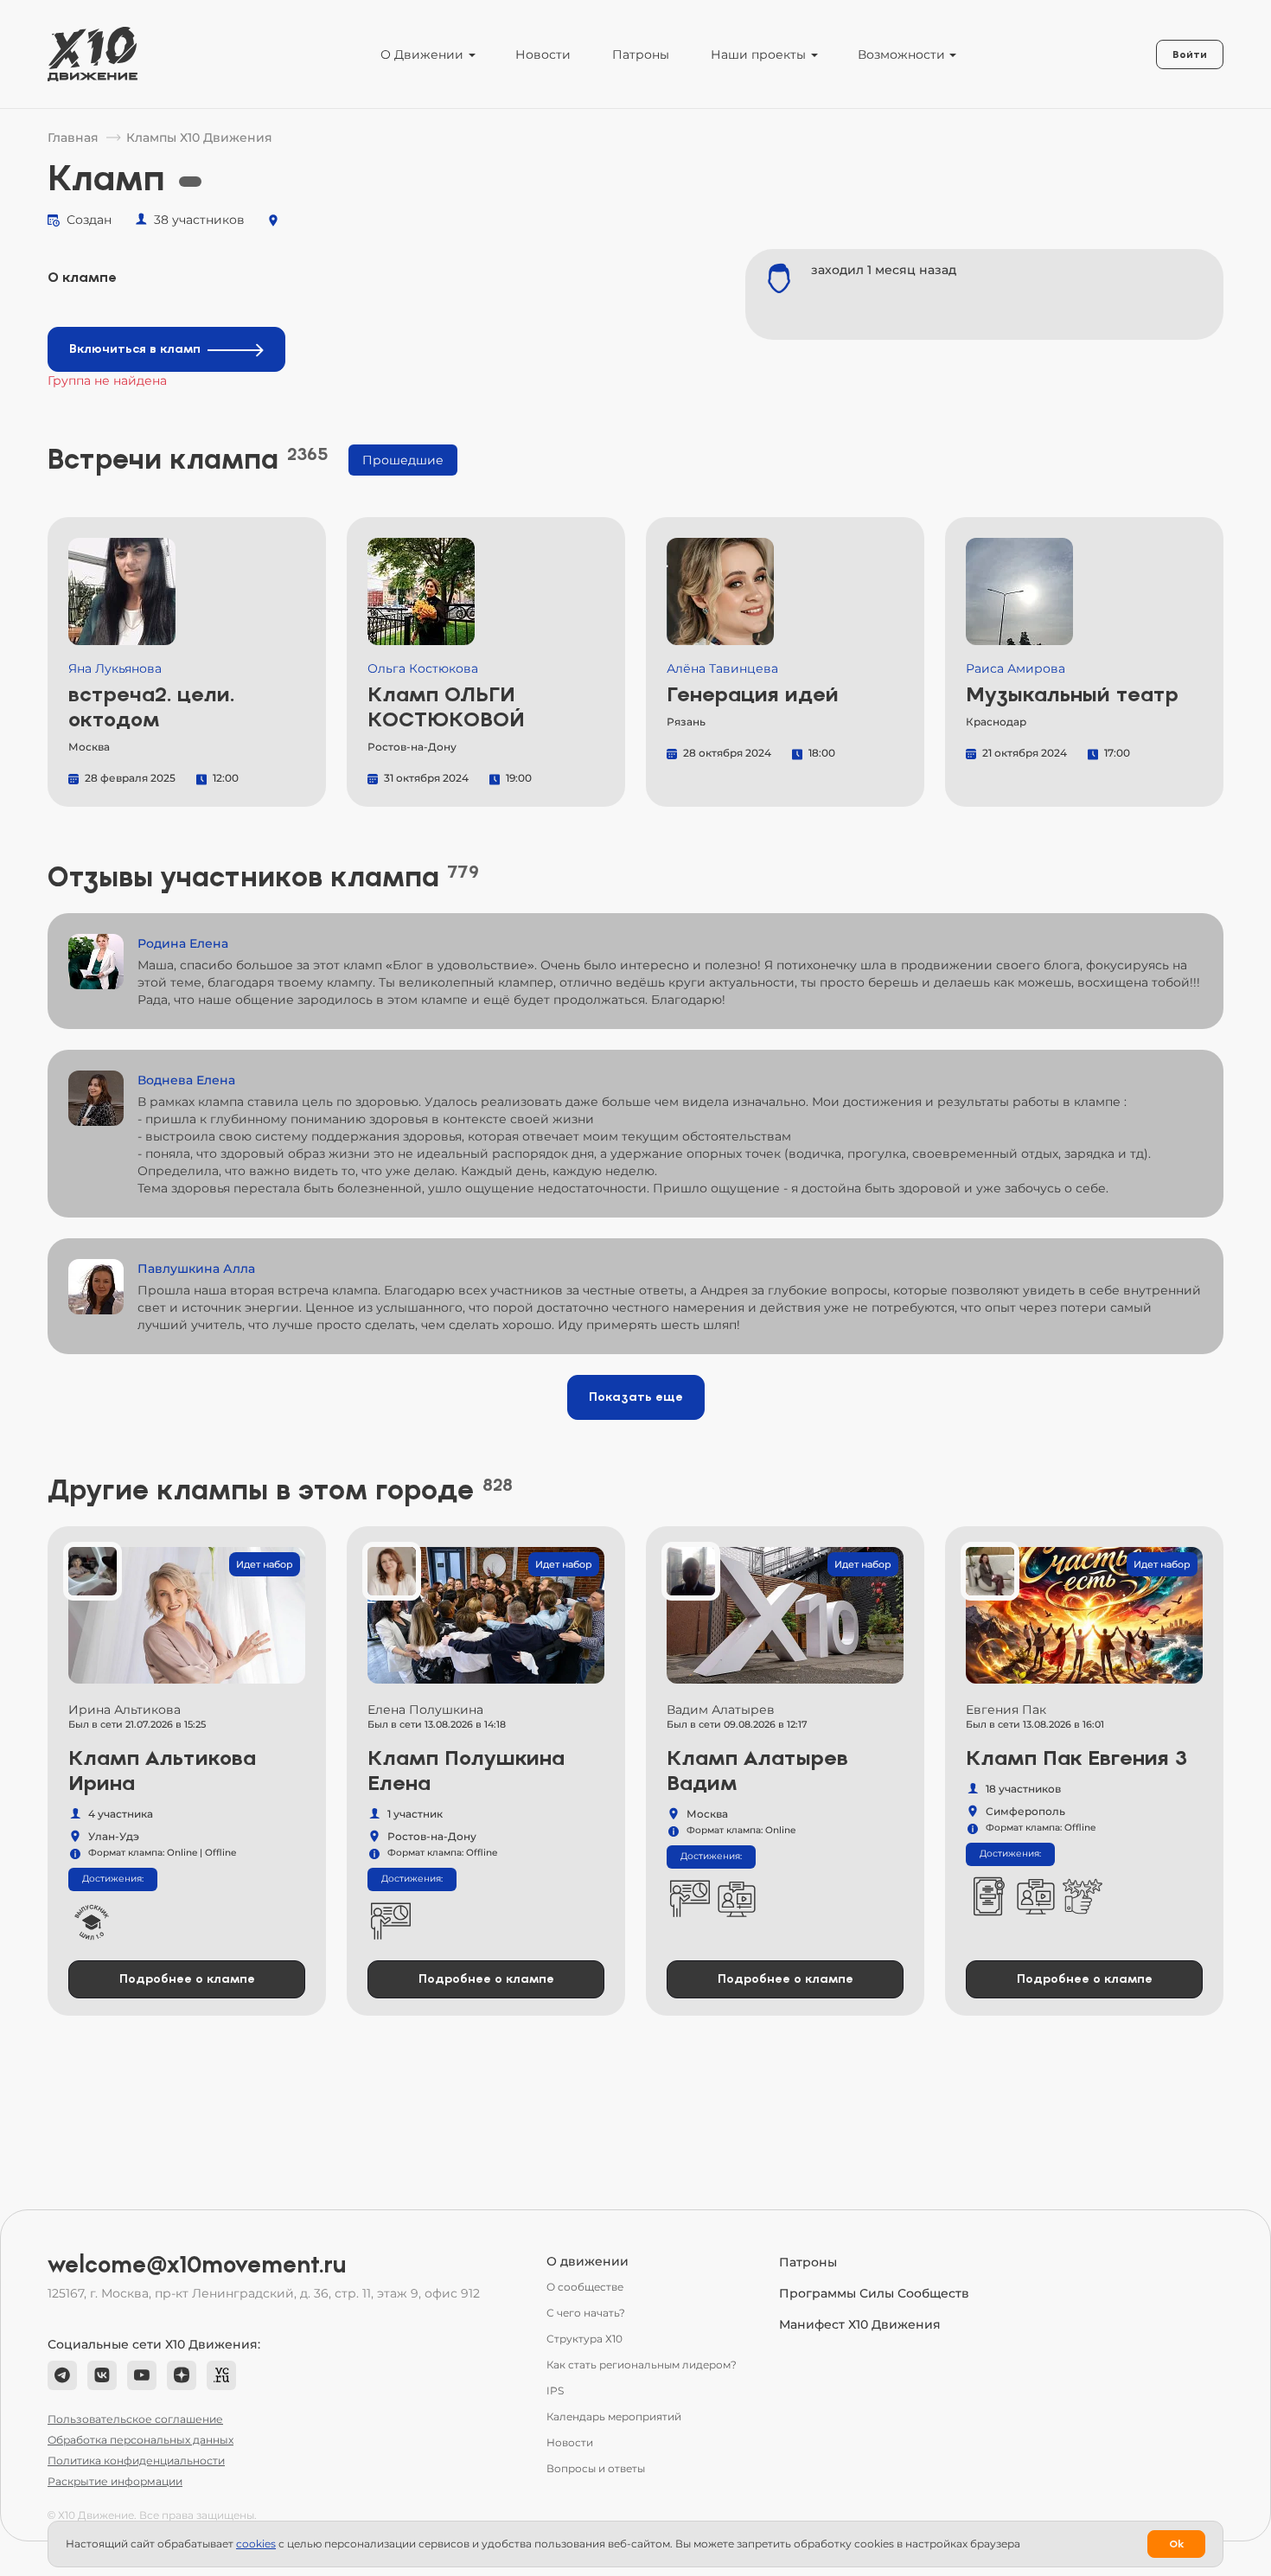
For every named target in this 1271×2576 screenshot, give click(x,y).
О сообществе (585, 2287)
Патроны (641, 54)
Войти (1190, 54)
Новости (543, 54)
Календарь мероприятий (614, 2416)
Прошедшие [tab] (403, 460)
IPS (555, 2391)
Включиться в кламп (135, 349)
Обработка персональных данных (141, 2440)
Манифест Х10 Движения (860, 2324)
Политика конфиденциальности (136, 2461)
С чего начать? (586, 2313)
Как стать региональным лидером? (642, 2365)
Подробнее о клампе (187, 1979)
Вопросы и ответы (596, 2468)
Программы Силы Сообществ (874, 2293)
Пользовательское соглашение (135, 2419)
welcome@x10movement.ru (197, 2265)
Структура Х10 (584, 2339)
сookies (256, 2544)
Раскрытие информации (115, 2481)
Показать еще (636, 1397)
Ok (1176, 2544)
